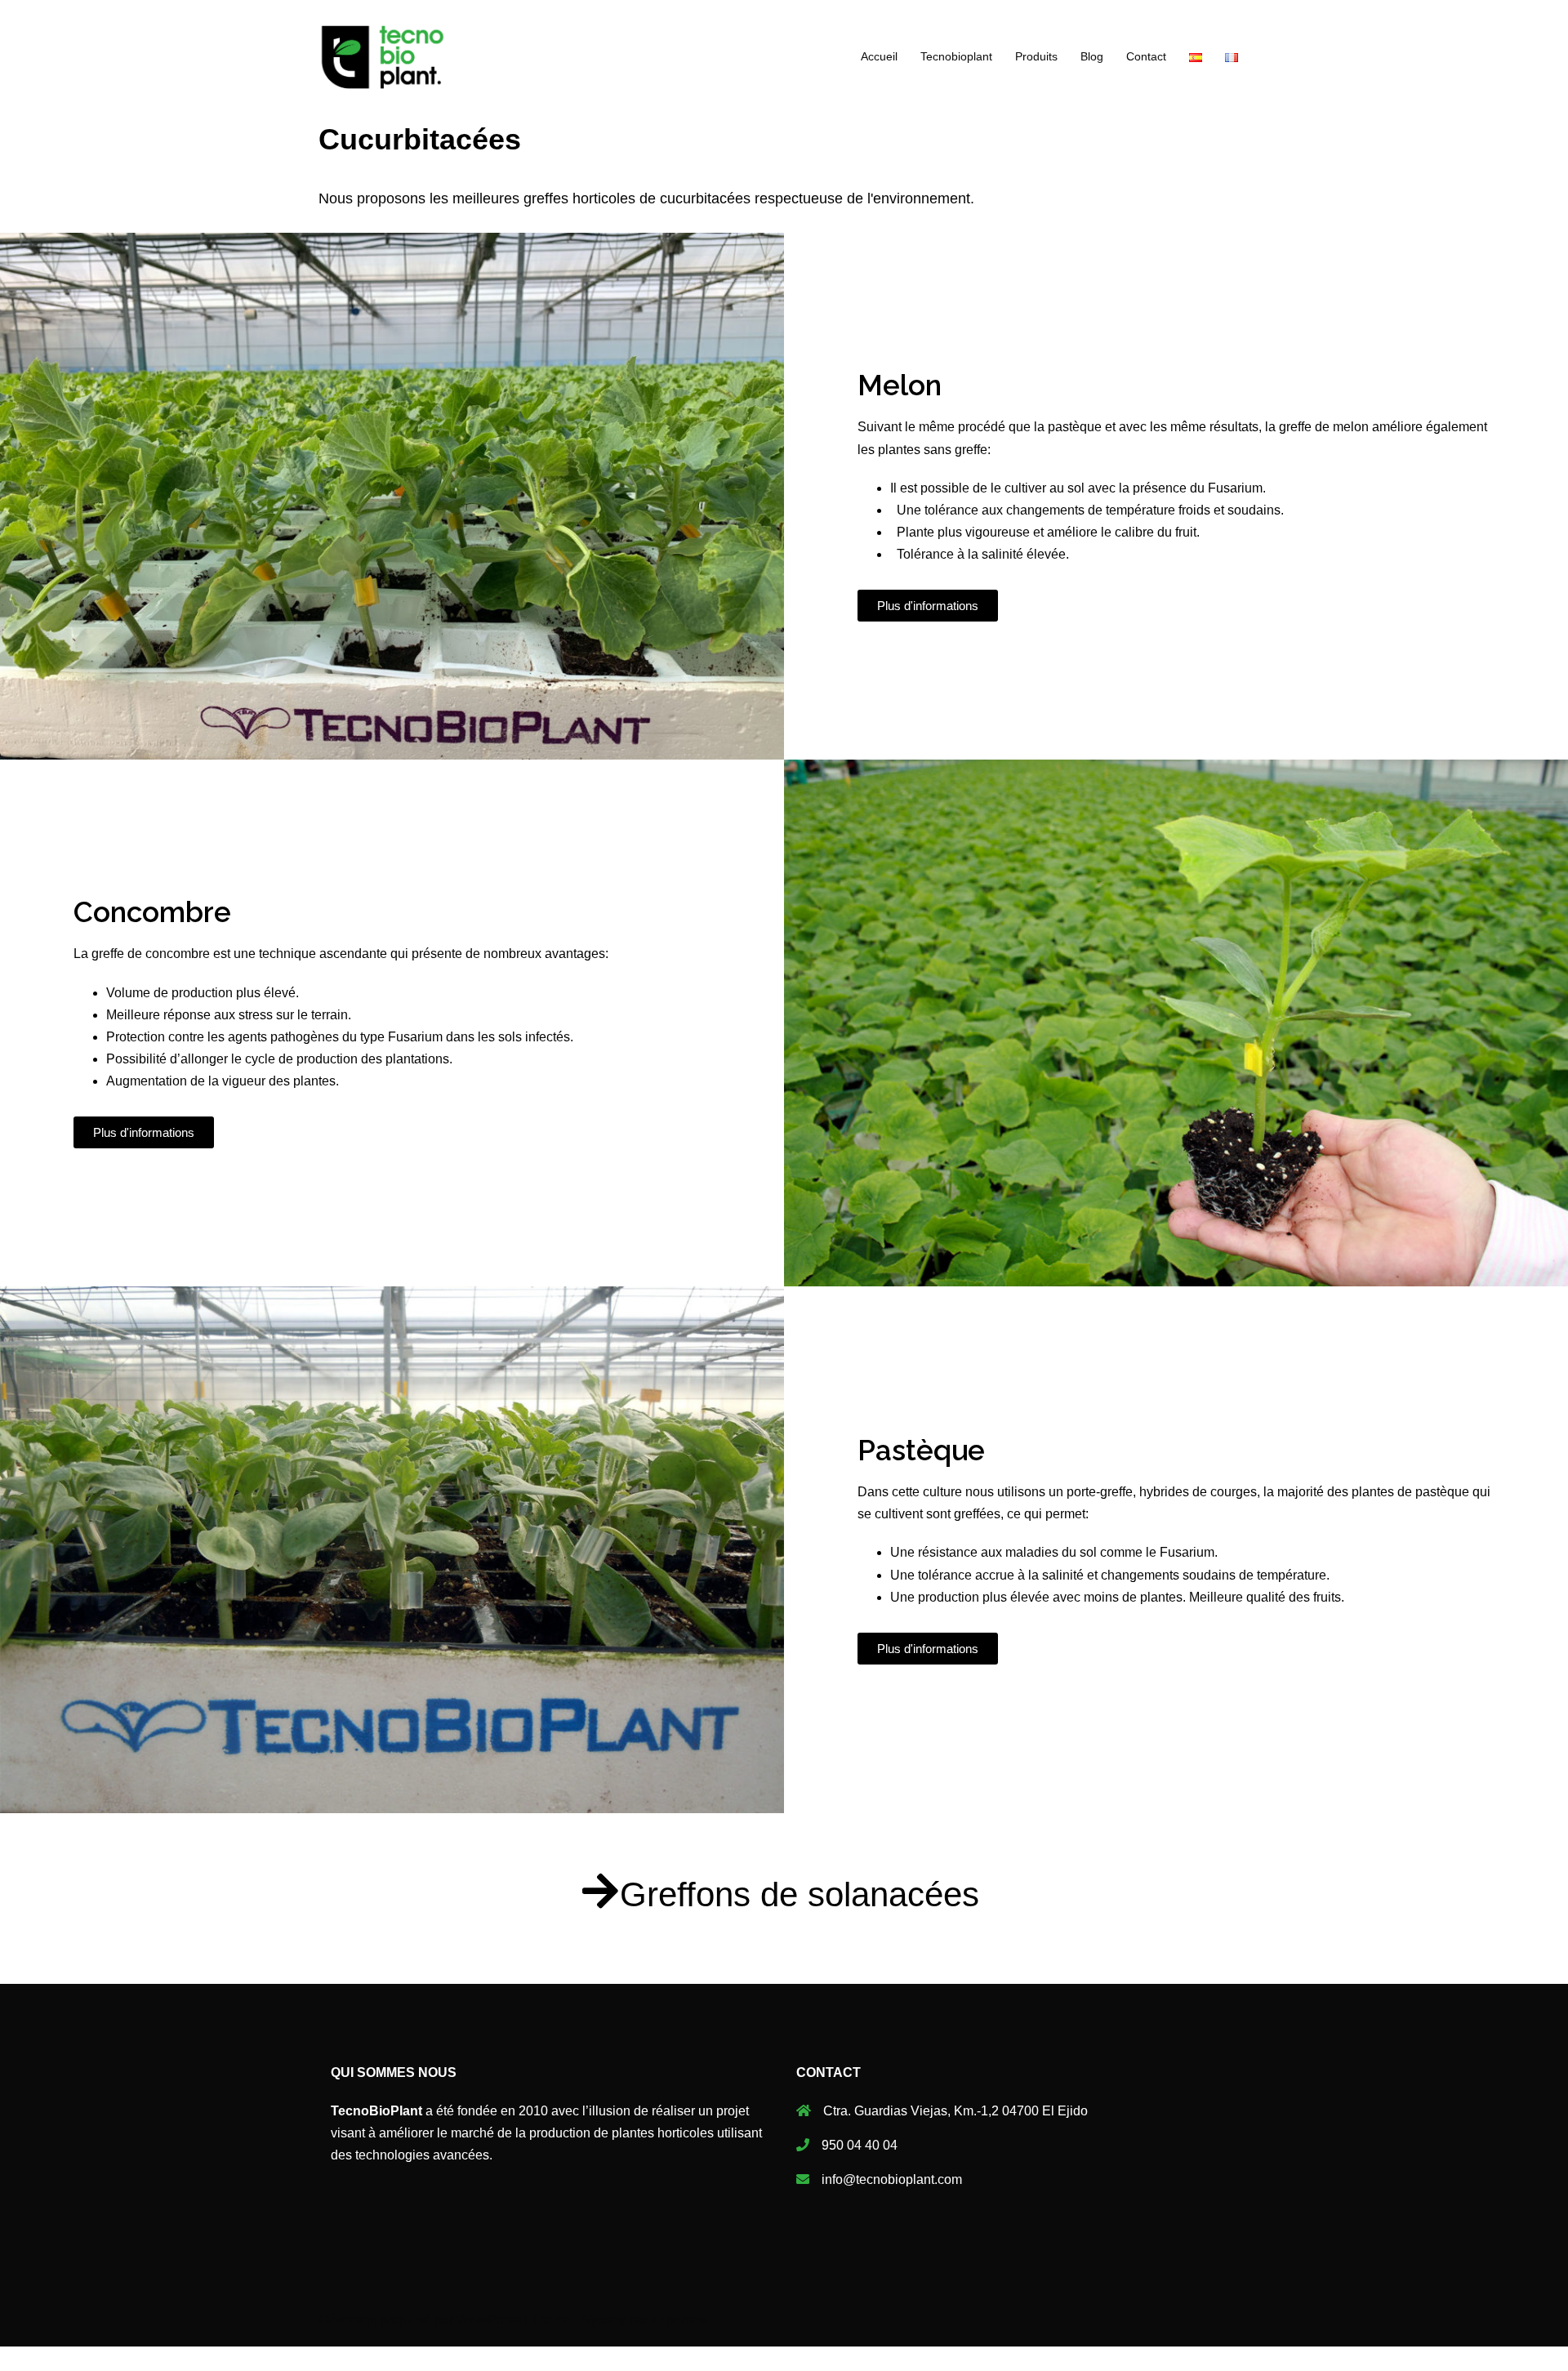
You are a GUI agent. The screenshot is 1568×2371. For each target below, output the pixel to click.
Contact (1146, 56)
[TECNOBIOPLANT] (383, 56)
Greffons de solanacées (800, 1894)
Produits (1036, 56)
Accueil (879, 56)
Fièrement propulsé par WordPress (420, 2320)
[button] (928, 606)
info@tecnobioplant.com (892, 2179)
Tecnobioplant (956, 56)
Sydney (604, 2320)
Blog (1092, 56)
